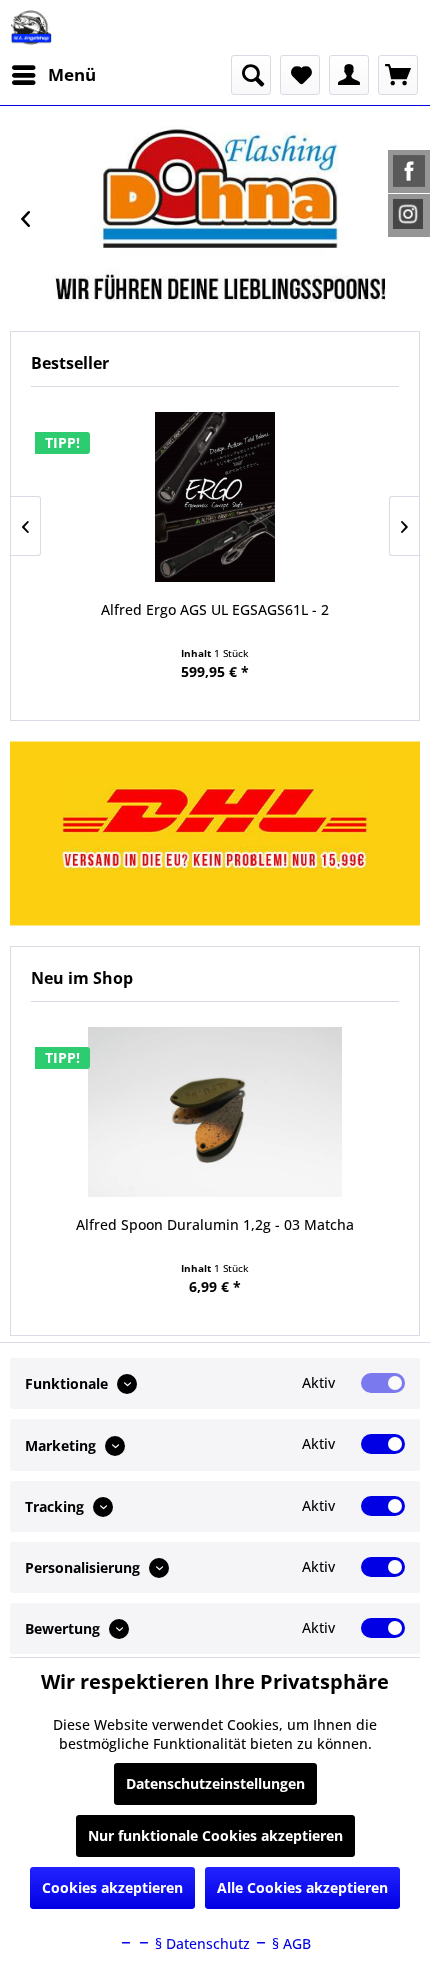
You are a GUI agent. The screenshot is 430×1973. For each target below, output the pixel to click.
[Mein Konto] (349, 75)
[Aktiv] (383, 1383)
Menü (72, 74)
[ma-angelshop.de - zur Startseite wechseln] (31, 27)
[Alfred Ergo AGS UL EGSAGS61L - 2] (215, 497)
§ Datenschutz (200, 1943)
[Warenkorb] (398, 75)
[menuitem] (53, 75)
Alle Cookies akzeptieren (302, 1887)
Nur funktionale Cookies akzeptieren (215, 1835)
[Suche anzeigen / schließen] (251, 75)
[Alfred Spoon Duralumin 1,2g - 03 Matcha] (215, 1112)
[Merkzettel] (300, 75)
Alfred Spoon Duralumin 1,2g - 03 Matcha (215, 1224)
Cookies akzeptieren (112, 1887)
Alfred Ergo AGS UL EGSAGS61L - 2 (215, 609)
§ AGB (289, 1943)
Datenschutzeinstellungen (215, 1783)
